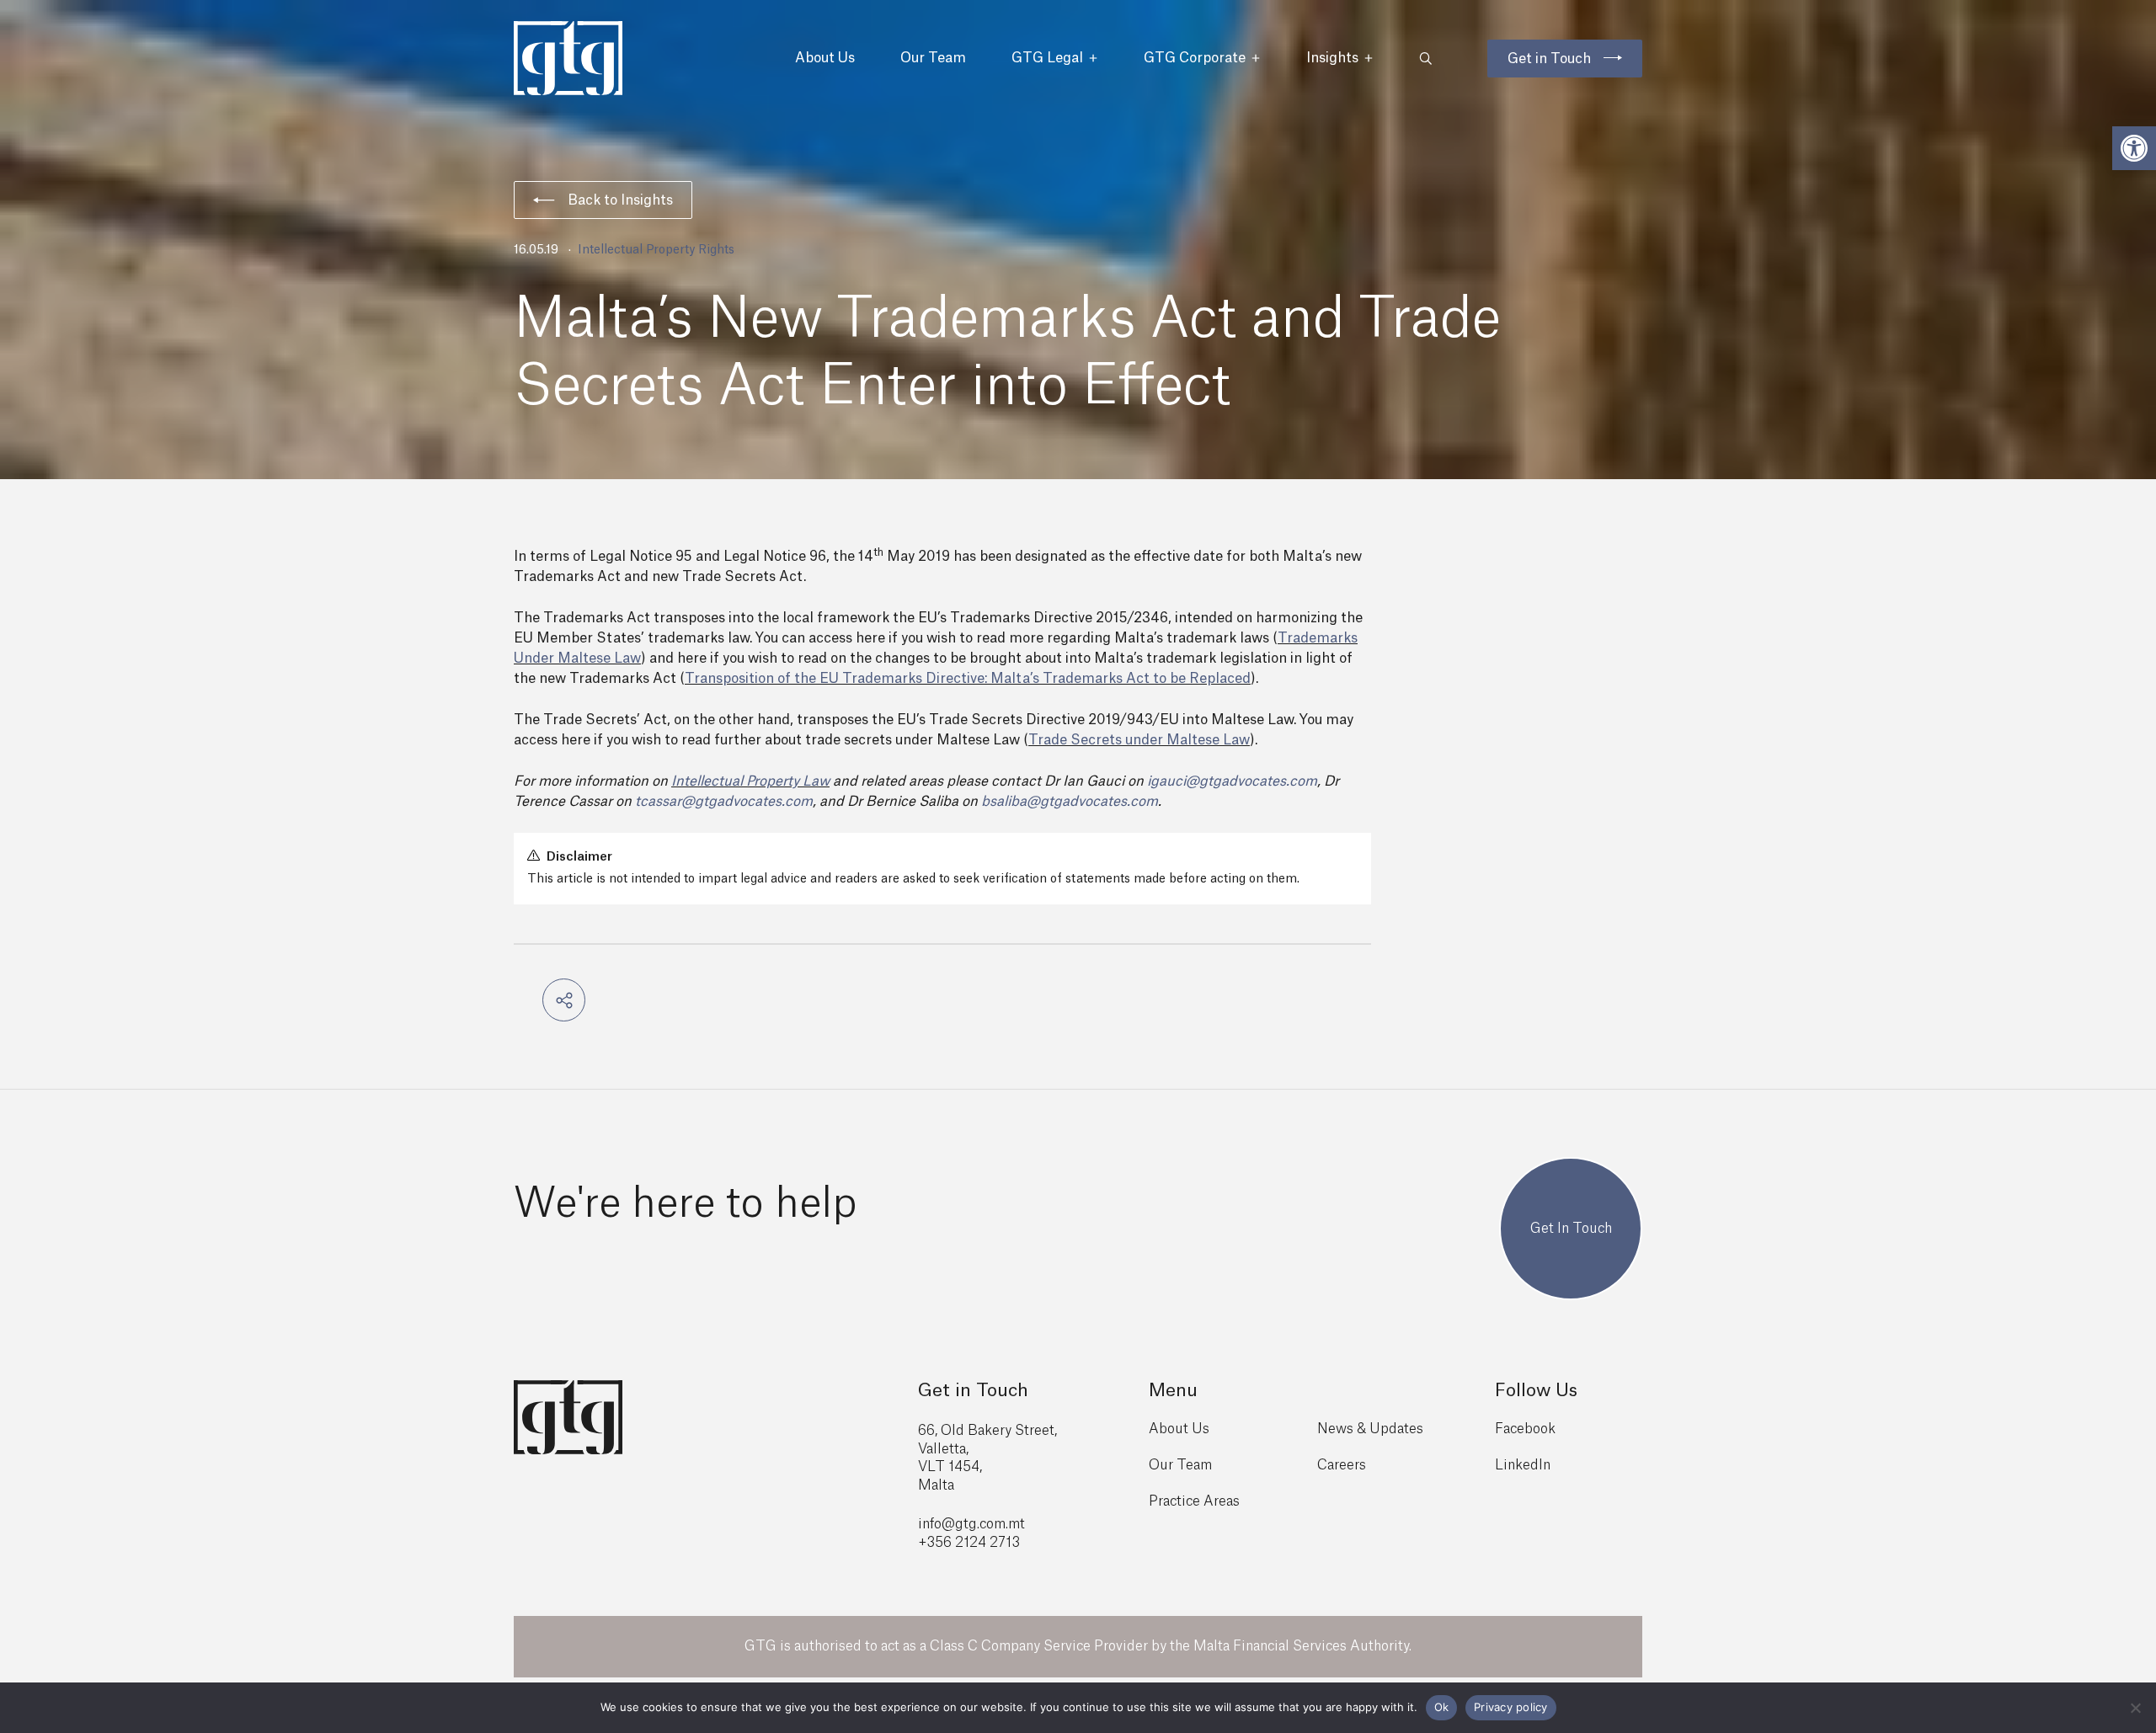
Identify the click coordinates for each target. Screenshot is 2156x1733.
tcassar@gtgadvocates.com (724, 802)
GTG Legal (1047, 58)
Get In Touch (1571, 1229)
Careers (1342, 1465)
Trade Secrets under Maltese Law (1139, 740)
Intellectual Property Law (750, 781)
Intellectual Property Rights (656, 250)
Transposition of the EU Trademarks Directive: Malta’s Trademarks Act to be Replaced (968, 679)
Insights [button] (1332, 58)
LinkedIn (1523, 1465)
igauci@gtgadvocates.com (1232, 781)
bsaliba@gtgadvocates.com (1070, 802)
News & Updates (1370, 1429)
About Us (825, 58)
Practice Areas (1194, 1501)
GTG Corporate (1195, 58)
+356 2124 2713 (969, 1543)
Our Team (933, 58)
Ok (1442, 1707)
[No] (2135, 1708)
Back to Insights (620, 200)
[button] (2134, 148)
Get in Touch (1549, 59)
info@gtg (947, 1524)
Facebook (1525, 1429)
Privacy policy (1511, 1707)
